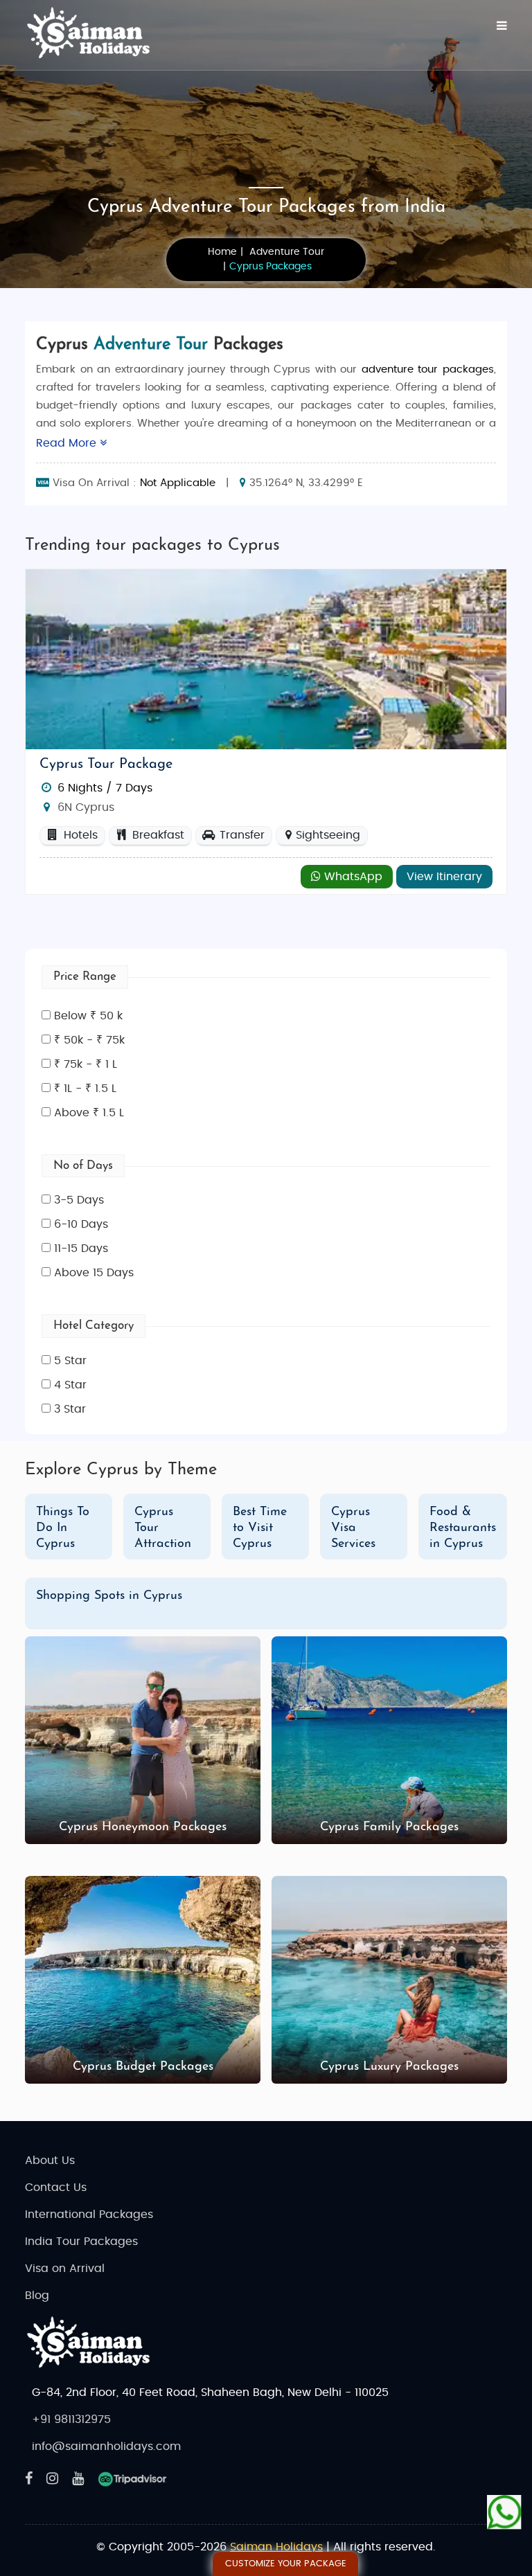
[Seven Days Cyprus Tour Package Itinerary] (266, 659)
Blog (37, 2296)
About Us (50, 2161)
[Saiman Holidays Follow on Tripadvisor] (132, 2479)
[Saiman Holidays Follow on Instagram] (52, 2479)
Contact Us (56, 2188)
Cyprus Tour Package (106, 764)
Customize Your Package (286, 2564)
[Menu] (502, 26)
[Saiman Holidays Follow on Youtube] (78, 2479)
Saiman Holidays (276, 2547)
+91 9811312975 (71, 2420)
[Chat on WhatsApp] (504, 2512)
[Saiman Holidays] (94, 33)
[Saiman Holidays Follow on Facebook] (29, 2479)
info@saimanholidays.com (106, 2447)
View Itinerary (444, 877)
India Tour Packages (81, 2242)
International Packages (89, 2215)
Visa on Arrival (65, 2269)
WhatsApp (352, 877)
